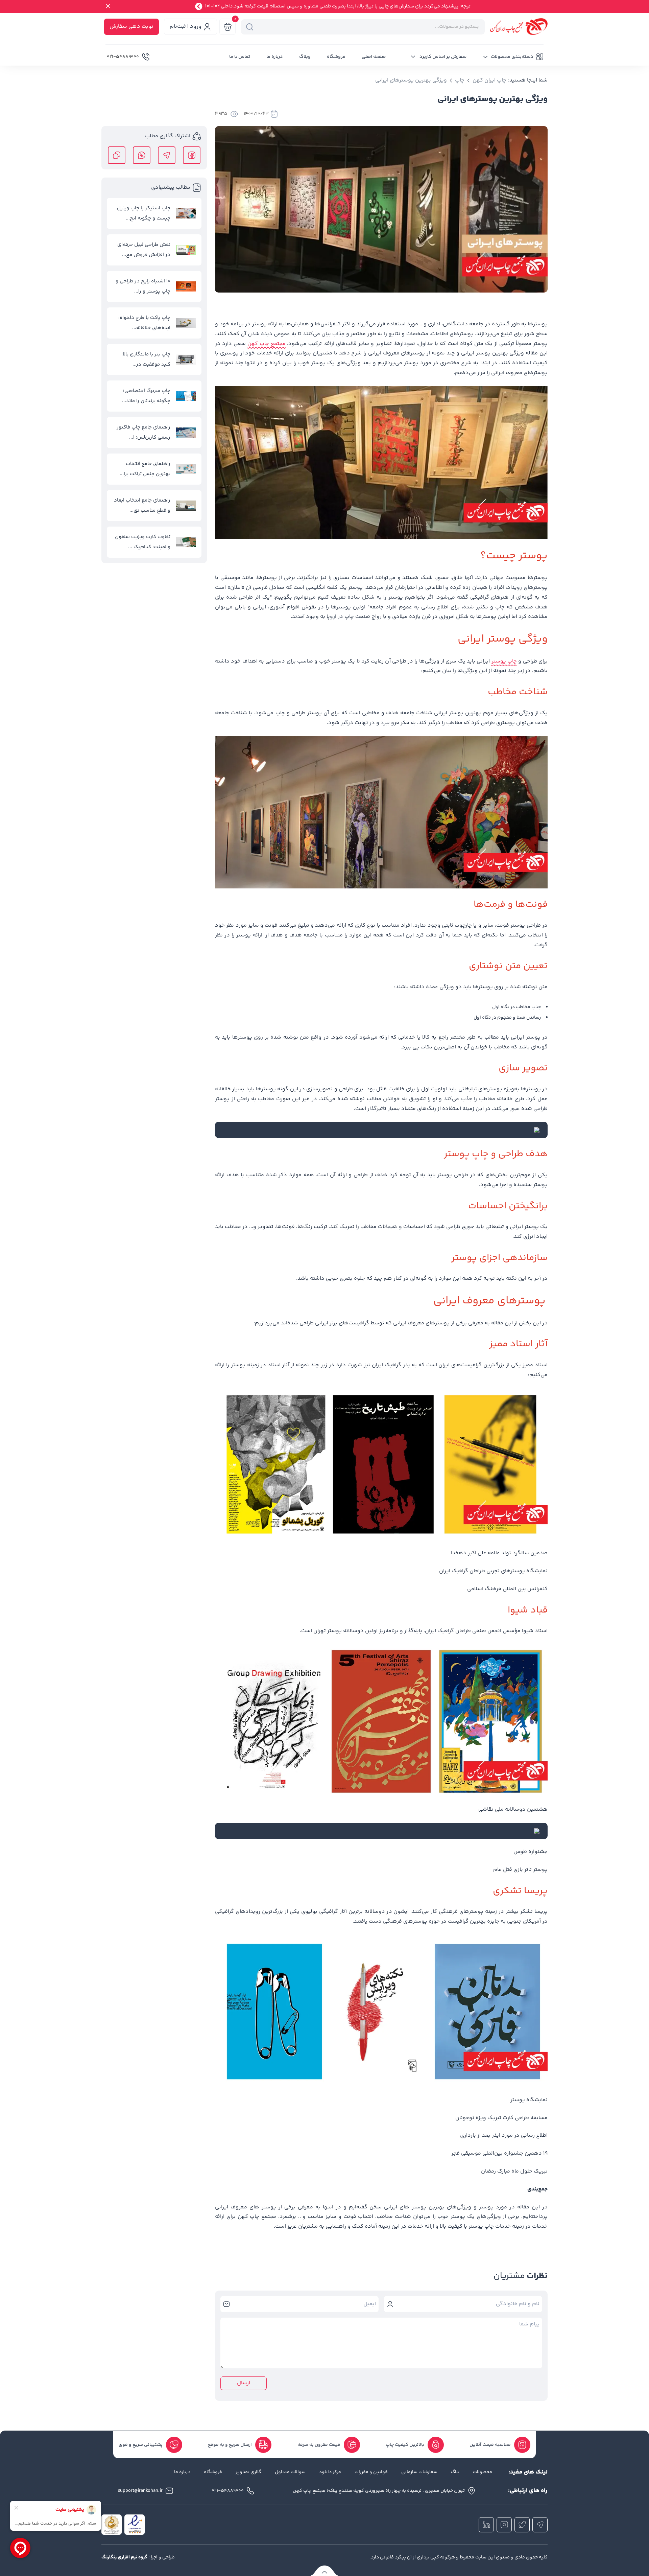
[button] (513, 57)
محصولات (483, 2472)
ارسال (244, 2383)
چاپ (460, 80)
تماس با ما (240, 57)
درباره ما (275, 57)
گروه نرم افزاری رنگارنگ (124, 2557)
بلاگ (455, 2472)
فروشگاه (336, 57)
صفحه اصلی (374, 57)
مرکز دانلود (330, 2472)
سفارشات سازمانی (419, 2472)
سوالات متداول (290, 2472)
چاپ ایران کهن (489, 80)
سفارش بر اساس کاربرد (442, 57)
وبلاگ (305, 57)
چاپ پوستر (504, 661)
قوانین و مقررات (371, 2472)
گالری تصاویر (248, 2472)
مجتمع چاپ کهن (267, 344)
